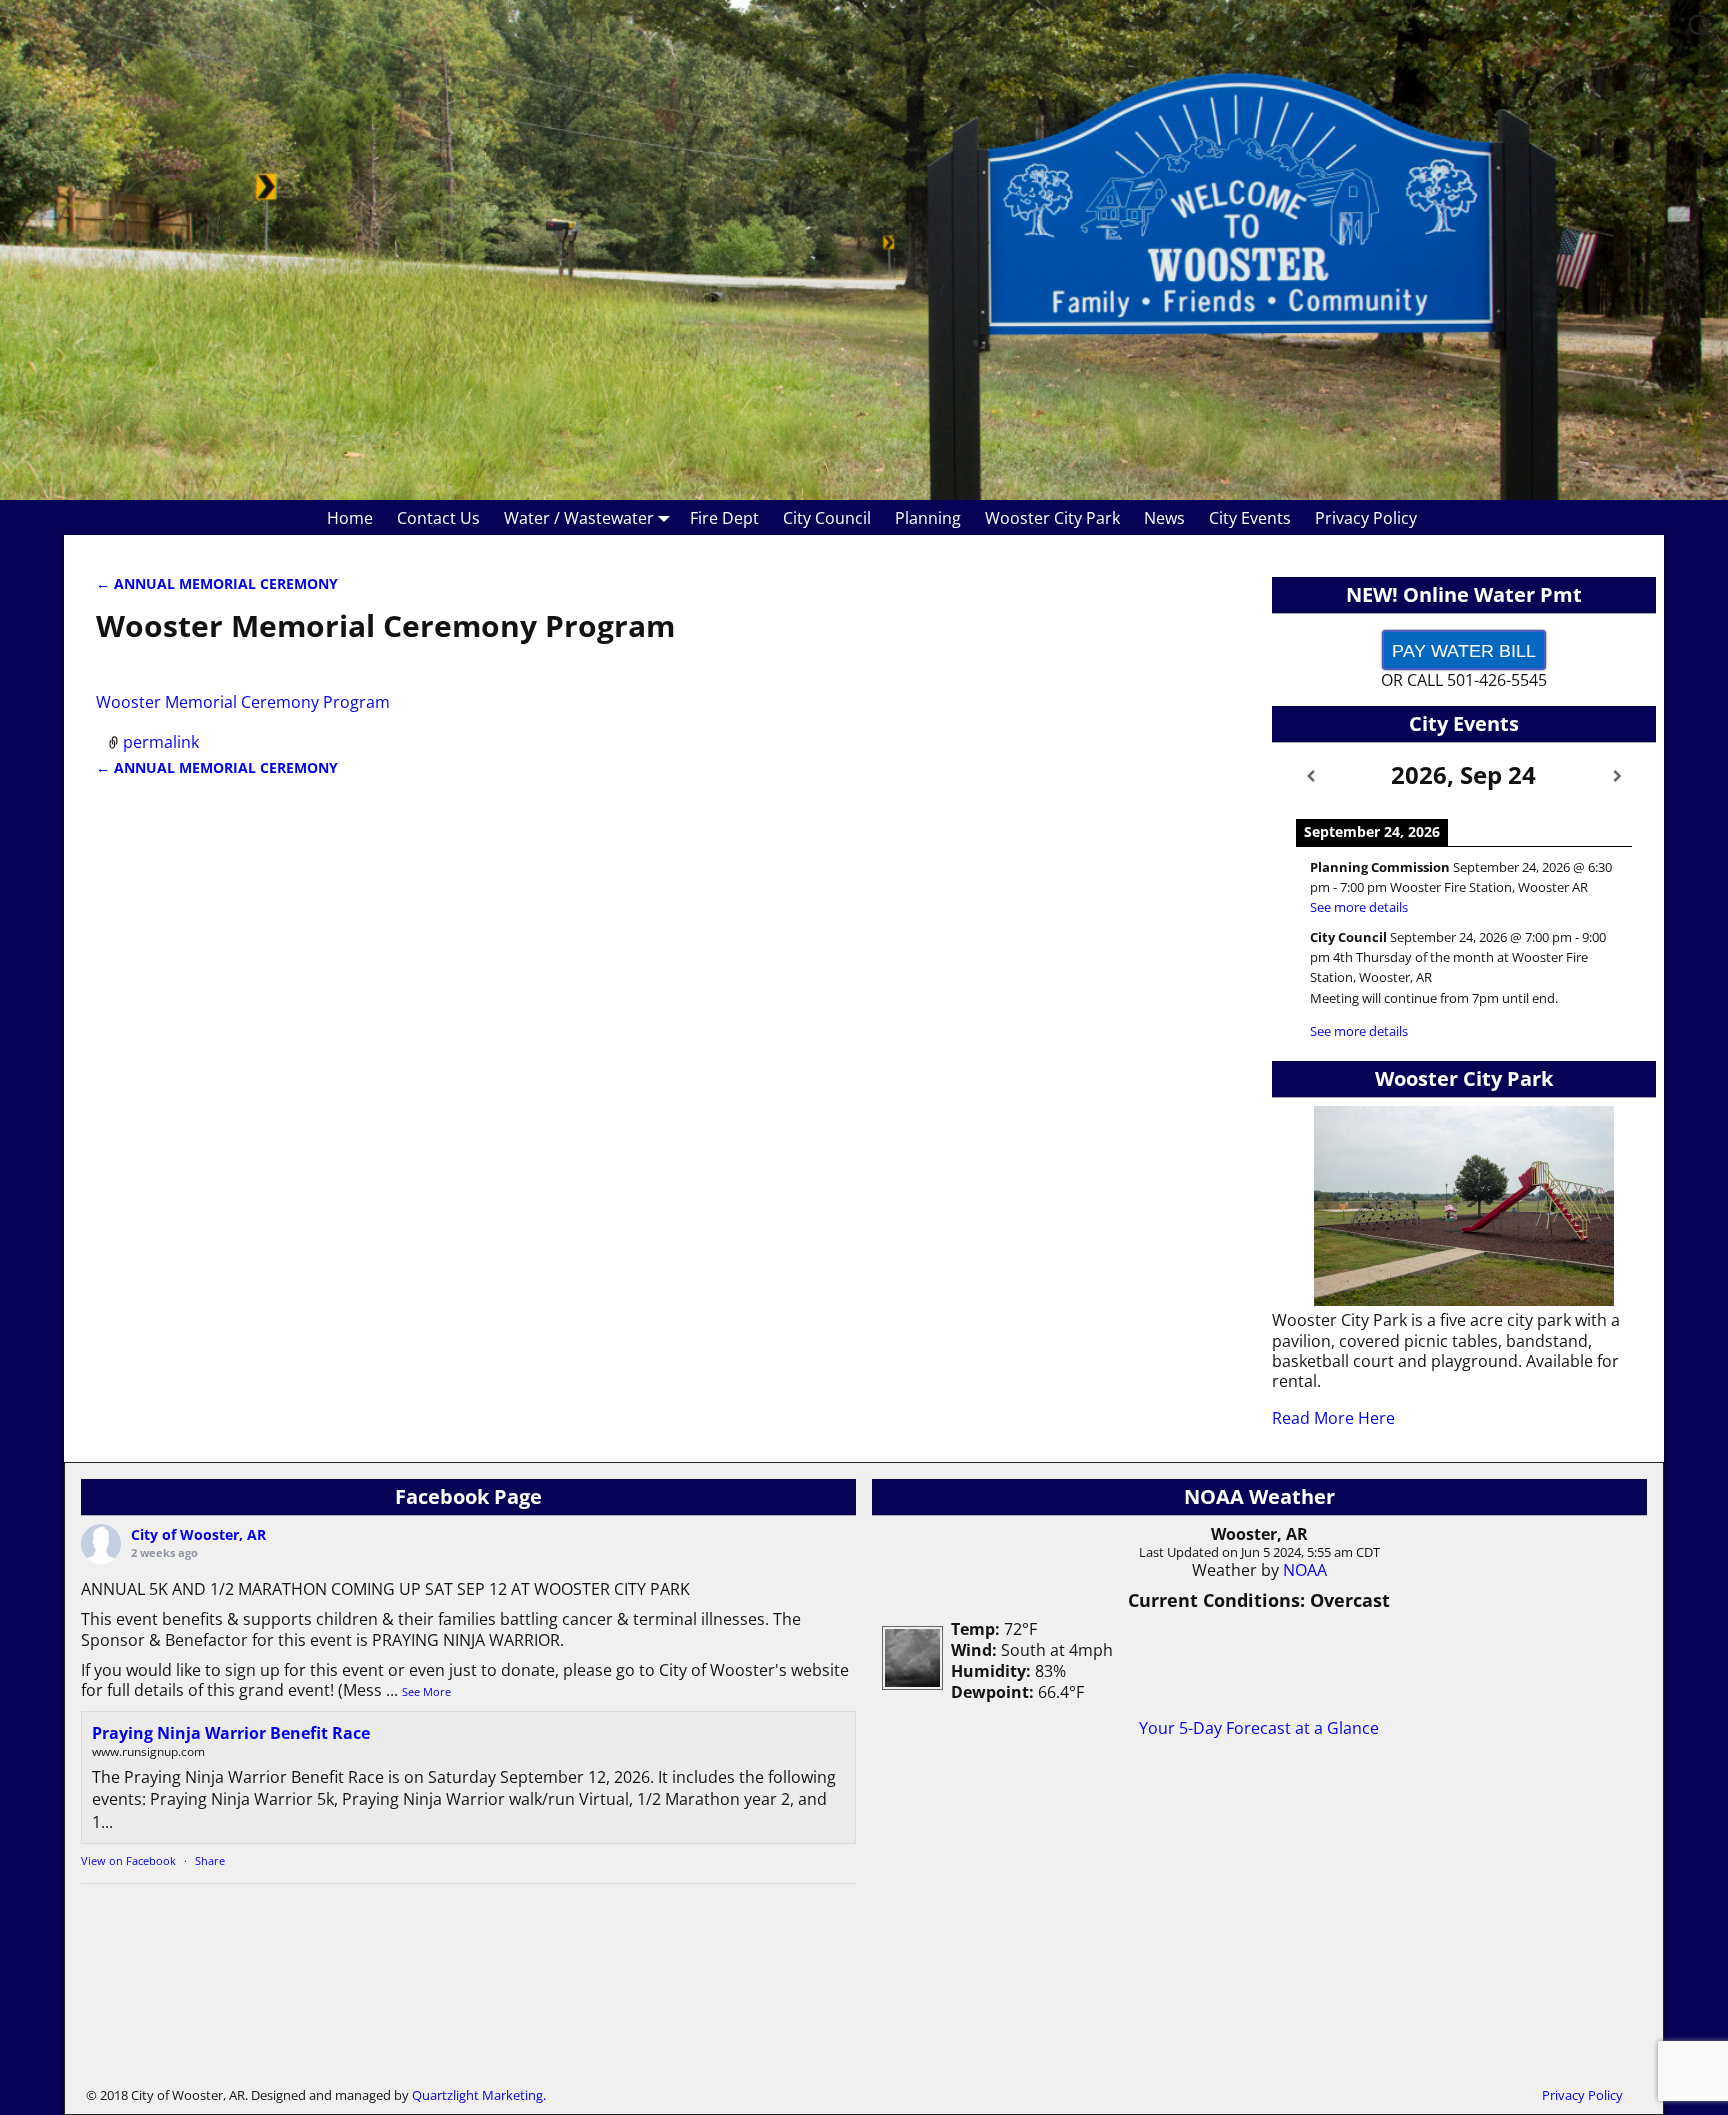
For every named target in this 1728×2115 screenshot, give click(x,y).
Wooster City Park (1052, 518)
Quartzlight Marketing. (479, 2095)
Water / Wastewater (579, 518)
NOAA (1305, 1570)
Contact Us (438, 518)
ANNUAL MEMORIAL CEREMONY (217, 583)
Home (350, 518)
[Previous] (1310, 776)
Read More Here (1333, 1418)
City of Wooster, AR (198, 1534)
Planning (928, 518)
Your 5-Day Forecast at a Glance (1259, 1728)
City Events (1250, 518)
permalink (161, 742)
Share (210, 1860)
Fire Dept (724, 518)
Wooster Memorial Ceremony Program (243, 702)
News (1164, 518)
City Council (827, 518)
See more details (1359, 907)
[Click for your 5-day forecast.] (907, 1684)
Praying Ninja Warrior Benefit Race (231, 1733)
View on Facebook (128, 1860)
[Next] (1617, 776)
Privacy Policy (1366, 518)
